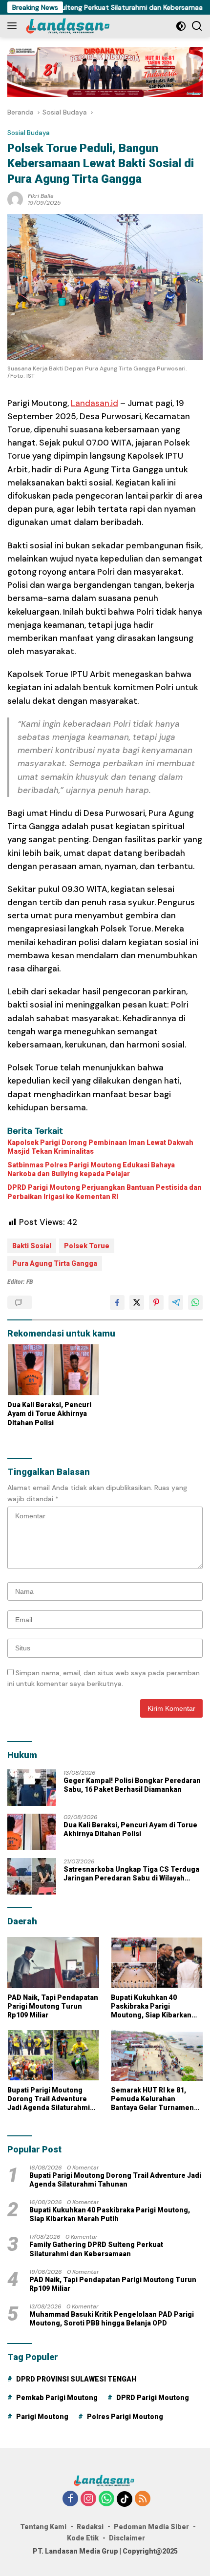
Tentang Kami (43, 2527)
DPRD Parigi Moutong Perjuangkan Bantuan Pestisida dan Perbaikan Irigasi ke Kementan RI (105, 1192)
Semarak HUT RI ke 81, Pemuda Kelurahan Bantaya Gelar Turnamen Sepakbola (152, 2099)
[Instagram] (88, 2499)
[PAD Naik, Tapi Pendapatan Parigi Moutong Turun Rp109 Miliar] (53, 1963)
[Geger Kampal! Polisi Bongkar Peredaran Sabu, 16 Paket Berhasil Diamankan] (32, 1788)
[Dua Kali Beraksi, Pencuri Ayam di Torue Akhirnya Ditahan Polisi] (53, 1370)
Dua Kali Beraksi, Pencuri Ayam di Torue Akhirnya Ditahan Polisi (49, 1414)
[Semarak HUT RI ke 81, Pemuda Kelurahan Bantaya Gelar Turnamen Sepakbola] (157, 2055)
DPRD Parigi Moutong (153, 2398)
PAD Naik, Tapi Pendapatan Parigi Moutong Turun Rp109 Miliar (53, 2006)
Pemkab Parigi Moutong (57, 2398)
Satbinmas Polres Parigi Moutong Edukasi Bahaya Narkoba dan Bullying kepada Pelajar (91, 1169)
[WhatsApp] (106, 2499)
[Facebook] (70, 2499)
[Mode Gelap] (181, 26)
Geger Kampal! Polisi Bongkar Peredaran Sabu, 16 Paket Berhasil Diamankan (132, 1785)
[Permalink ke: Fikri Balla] (15, 198)
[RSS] (143, 2499)
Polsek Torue (87, 1246)
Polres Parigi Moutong (125, 2417)
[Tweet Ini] (137, 1302)
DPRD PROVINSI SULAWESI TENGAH (76, 2379)
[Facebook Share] (117, 1302)
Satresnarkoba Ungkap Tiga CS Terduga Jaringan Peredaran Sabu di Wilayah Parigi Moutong (131, 1874)
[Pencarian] (197, 26)
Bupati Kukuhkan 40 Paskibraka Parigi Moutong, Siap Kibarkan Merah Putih (151, 2007)
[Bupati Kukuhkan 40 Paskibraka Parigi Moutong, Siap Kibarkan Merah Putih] (157, 1963)
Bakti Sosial (32, 1246)
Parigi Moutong (42, 2417)
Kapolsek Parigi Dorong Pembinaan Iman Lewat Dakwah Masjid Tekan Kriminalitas (100, 1147)
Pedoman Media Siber (151, 2527)
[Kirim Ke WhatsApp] (195, 1302)
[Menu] (14, 26)
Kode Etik (83, 2538)
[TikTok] (125, 2499)
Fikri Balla (41, 196)
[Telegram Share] (176, 1302)
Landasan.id (94, 403)
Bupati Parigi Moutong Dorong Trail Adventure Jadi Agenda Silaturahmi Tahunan (49, 2099)
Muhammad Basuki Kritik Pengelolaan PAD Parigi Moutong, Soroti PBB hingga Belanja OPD (112, 2319)
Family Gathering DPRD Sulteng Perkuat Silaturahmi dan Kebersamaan (96, 2249)
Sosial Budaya (29, 133)
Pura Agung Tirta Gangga (55, 1263)
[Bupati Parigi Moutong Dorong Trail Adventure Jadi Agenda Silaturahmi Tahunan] (53, 2055)
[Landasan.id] (73, 26)
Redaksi (90, 2527)
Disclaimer (127, 2538)
